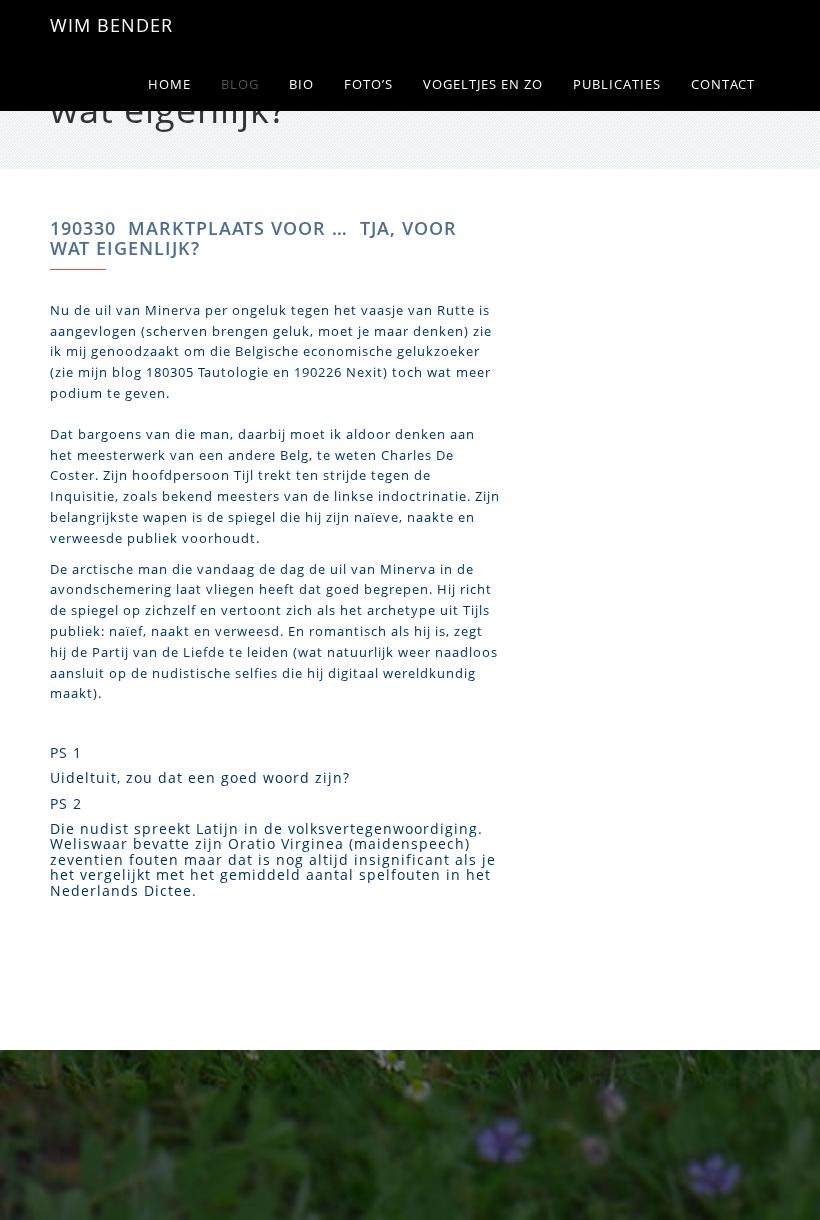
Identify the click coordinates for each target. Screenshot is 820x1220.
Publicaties (617, 84)
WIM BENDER (111, 25)
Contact (723, 84)
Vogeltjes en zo (483, 84)
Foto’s (368, 84)
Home (169, 84)
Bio (301, 84)
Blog (240, 84)
